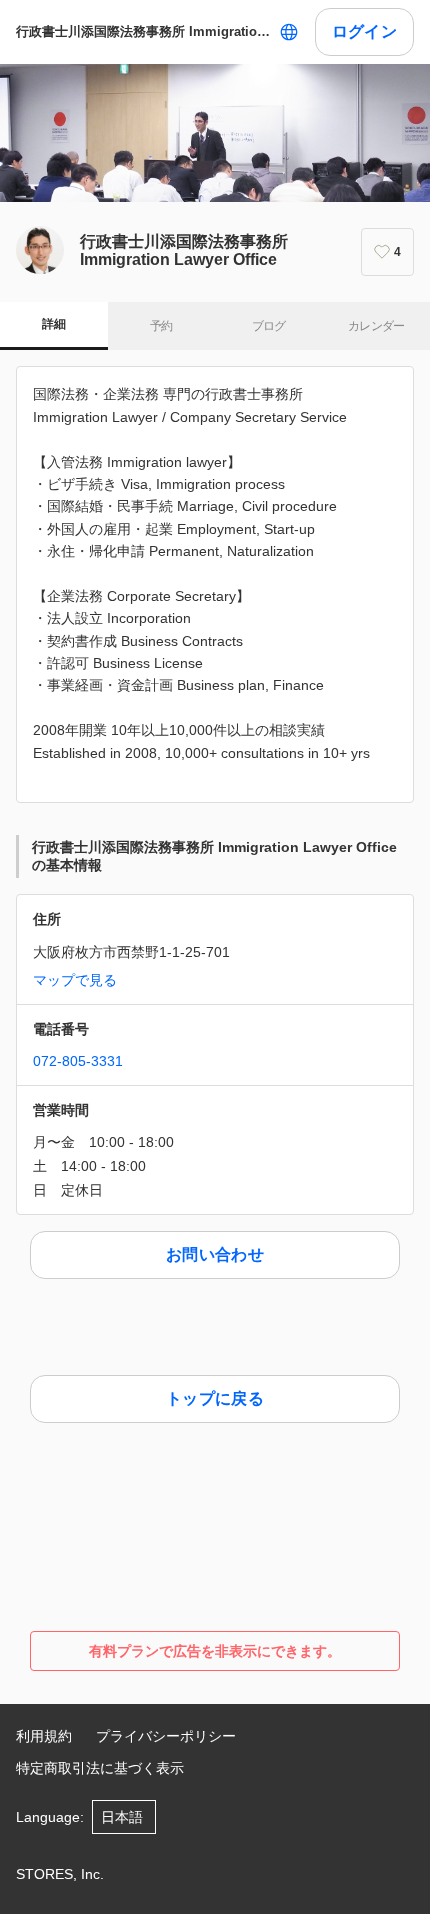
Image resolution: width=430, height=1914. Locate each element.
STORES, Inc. (60, 1874)
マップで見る (75, 980)
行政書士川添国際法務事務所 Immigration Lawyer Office (143, 31)
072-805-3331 (78, 1061)
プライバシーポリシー (166, 1736)
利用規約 (44, 1736)
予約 (161, 326)
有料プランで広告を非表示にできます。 (215, 1651)
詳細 (53, 324)
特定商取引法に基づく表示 (100, 1768)
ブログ (269, 326)
